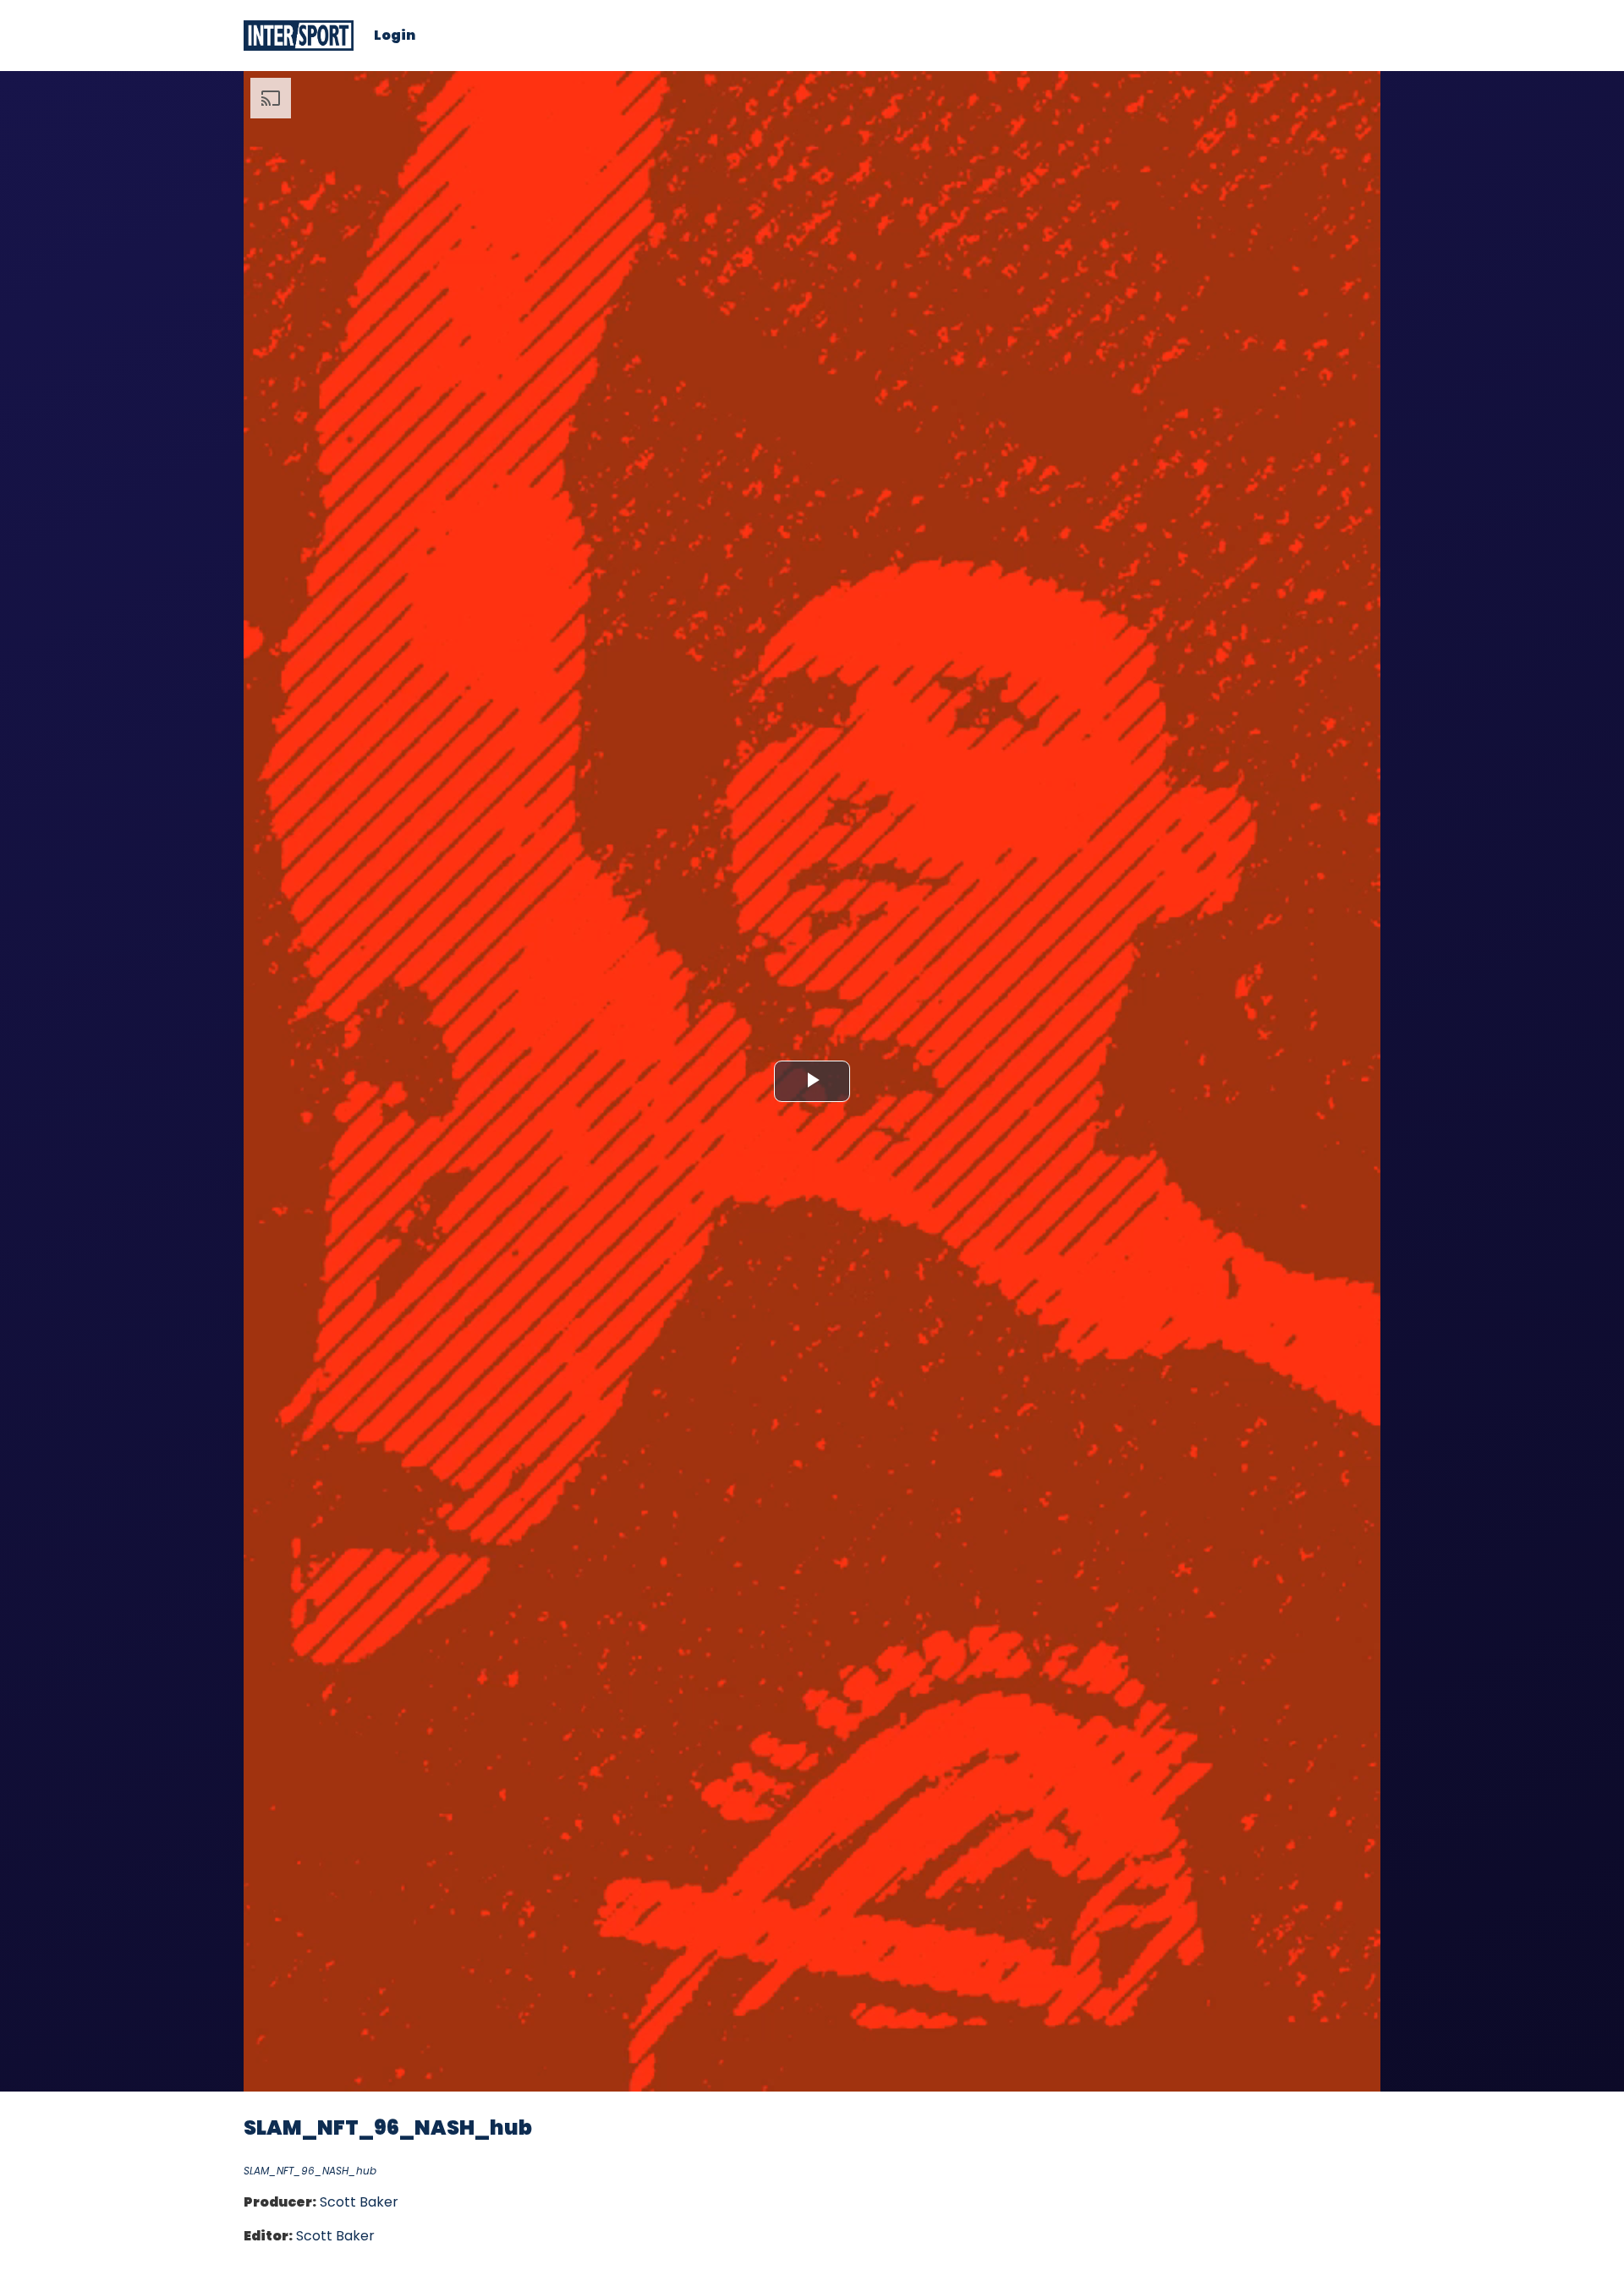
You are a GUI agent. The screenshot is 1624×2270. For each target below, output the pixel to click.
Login (395, 36)
